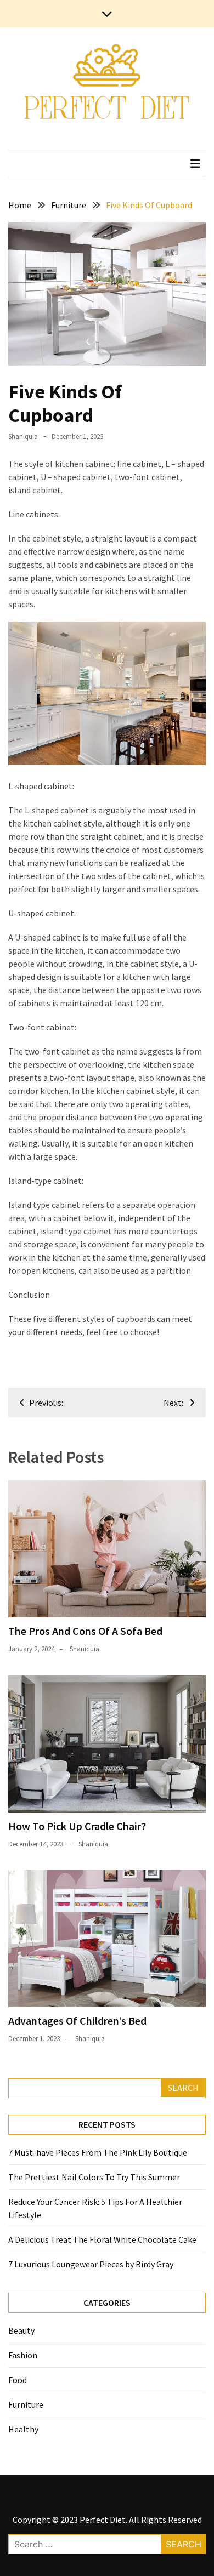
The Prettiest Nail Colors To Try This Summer (94, 2177)
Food (18, 2380)
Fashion (23, 2355)
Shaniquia (23, 437)
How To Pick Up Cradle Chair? (77, 1826)
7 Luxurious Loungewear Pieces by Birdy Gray (91, 2264)
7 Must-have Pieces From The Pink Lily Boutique (98, 2152)
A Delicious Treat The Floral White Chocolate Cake (102, 2239)
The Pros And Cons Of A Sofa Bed (85, 1631)
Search (183, 2088)
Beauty (21, 2330)
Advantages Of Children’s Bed (77, 2021)
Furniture (26, 2404)
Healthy (23, 2429)
